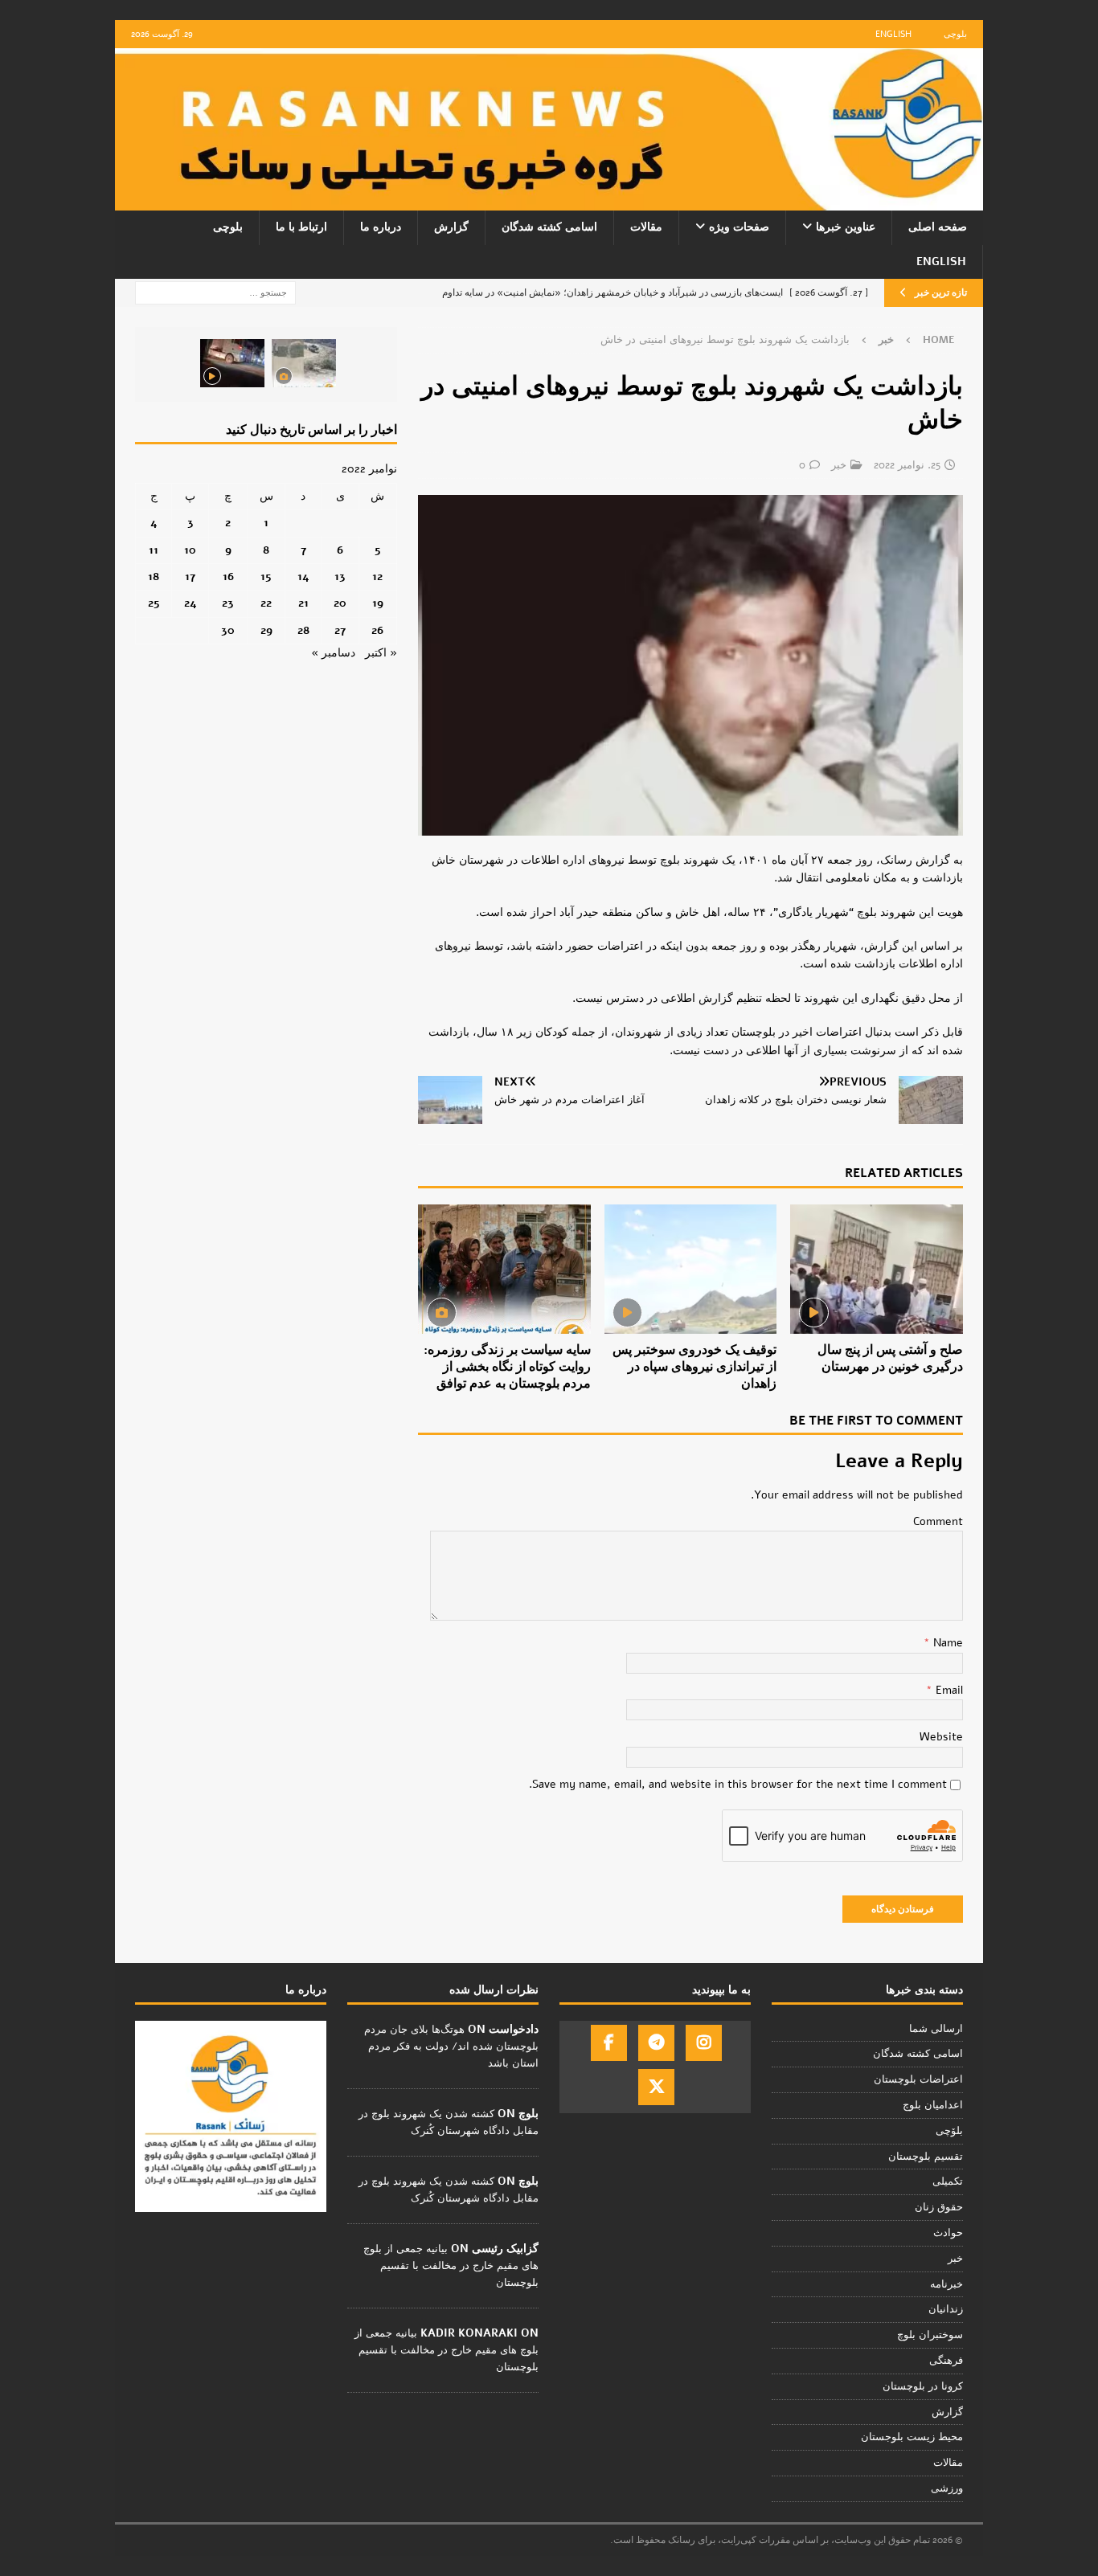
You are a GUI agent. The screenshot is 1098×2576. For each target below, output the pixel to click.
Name (946, 1643)
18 (154, 577)
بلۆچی (949, 2131)
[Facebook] (609, 2043)
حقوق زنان (939, 2207)
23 (228, 603)
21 (303, 603)
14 (303, 577)
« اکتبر (381, 653)
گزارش (451, 227)
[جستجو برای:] (215, 292)
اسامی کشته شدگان (549, 227)
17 (190, 577)
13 (340, 577)
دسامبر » (333, 653)
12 (377, 577)
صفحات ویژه (739, 227)
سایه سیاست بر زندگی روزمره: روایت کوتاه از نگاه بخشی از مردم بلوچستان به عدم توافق (507, 1367)
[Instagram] (704, 2043)
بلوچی (955, 34)
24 (191, 603)
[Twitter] (656, 2087)
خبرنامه (946, 2284)
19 (378, 603)
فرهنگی (946, 2361)
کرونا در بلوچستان (923, 2386)
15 (266, 577)
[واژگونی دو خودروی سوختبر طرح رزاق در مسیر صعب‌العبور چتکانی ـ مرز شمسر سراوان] (304, 363)
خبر (839, 465)
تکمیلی (948, 2181)
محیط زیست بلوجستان (912, 2437)
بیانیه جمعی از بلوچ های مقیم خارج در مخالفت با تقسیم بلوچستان (451, 2266)
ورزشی (947, 2488)
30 (228, 630)
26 (377, 630)
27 (340, 630)
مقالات (646, 227)
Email (948, 1690)
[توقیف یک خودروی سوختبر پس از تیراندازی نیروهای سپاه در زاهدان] (691, 1269)
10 (190, 550)
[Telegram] (656, 2043)
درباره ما (381, 227)
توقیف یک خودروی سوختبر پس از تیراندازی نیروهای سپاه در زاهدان (694, 1367)
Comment (938, 1521)
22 (266, 603)
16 (228, 577)
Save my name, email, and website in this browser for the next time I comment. (738, 1784)
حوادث (948, 2233)
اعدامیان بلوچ (933, 2105)
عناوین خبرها (846, 227)
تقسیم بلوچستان (926, 2157)
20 (340, 603)
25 (154, 603)
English (893, 34)
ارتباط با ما (301, 227)
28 (303, 630)
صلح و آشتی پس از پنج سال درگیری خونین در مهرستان (890, 1358)
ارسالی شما (936, 2029)
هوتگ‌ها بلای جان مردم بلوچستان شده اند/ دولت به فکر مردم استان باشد (451, 2046)
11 (154, 550)
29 (266, 630)
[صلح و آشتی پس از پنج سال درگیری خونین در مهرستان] (877, 1269)
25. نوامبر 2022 (907, 465)
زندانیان (946, 2309)
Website (941, 1737)
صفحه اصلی (938, 227)
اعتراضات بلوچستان (918, 2079)
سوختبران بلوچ (930, 2335)
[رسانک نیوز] (549, 201)
